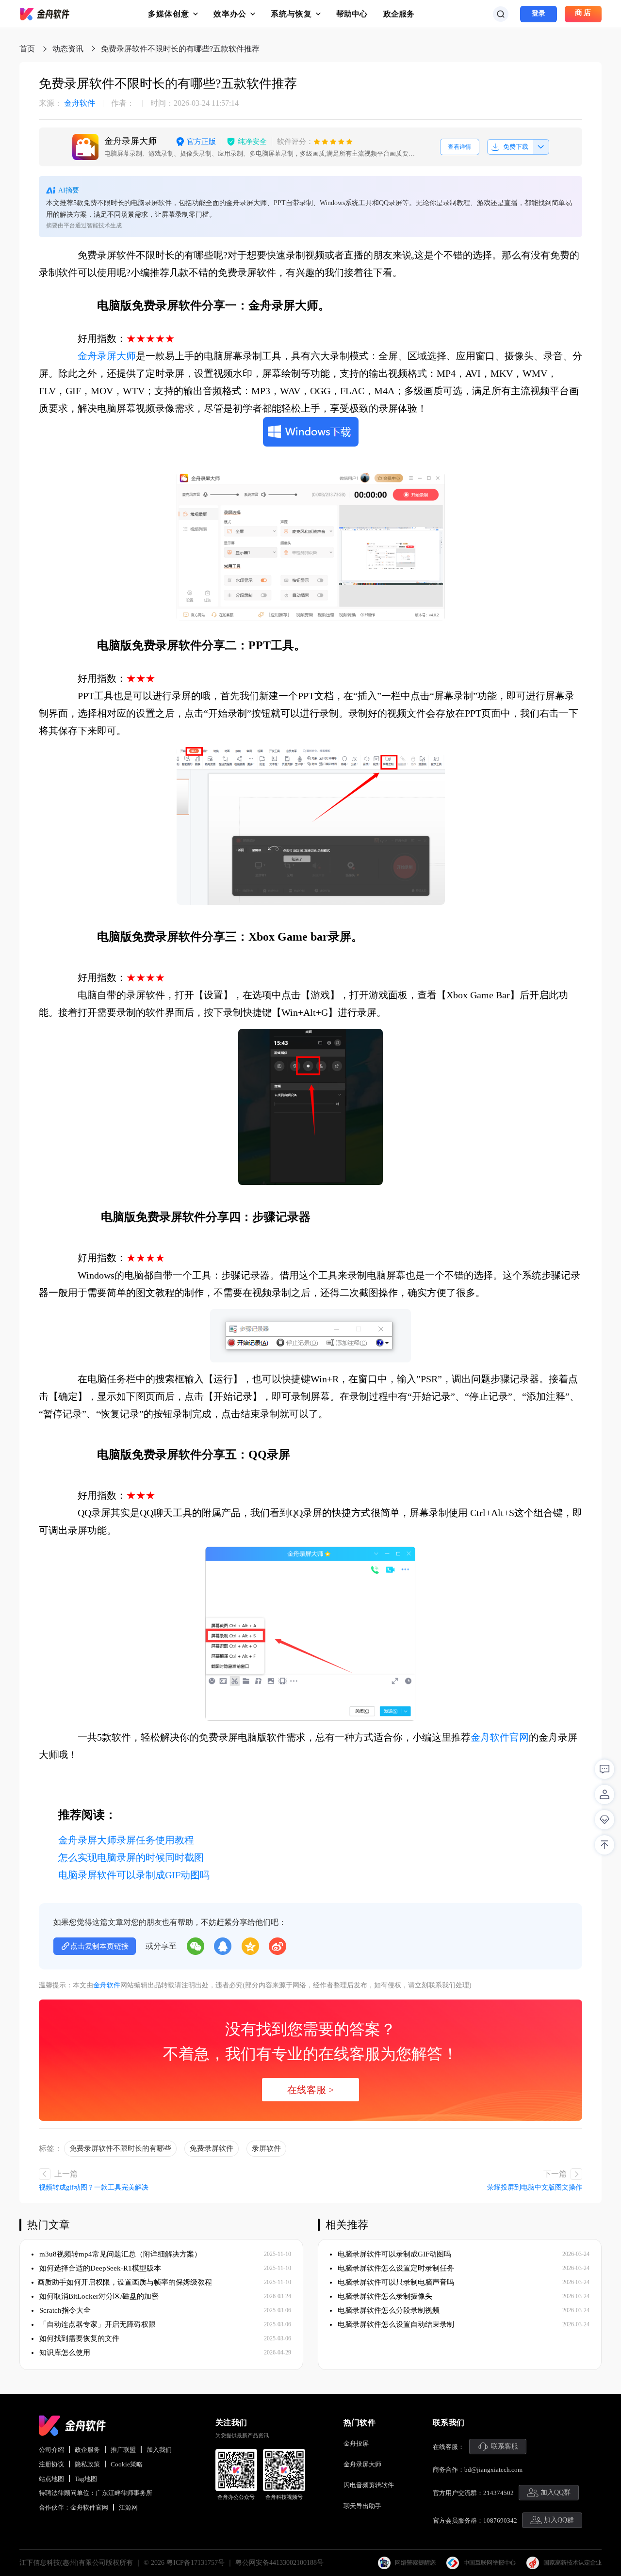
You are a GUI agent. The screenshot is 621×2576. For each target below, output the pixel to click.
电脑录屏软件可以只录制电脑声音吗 (395, 2282)
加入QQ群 (556, 2492)
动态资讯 (68, 49)
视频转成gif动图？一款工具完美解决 (94, 2187)
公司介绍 (51, 2450)
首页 (27, 49)
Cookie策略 (127, 2464)
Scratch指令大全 (64, 2310)
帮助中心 (352, 14)
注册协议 (51, 2464)
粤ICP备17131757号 (196, 2563)
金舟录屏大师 (107, 356)
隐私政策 (87, 2464)
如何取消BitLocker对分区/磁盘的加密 (98, 2296)
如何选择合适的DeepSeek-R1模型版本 (99, 2268)
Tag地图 (86, 2479)
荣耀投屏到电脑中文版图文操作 (535, 2187)
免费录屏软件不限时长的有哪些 (120, 2148)
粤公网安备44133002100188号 (279, 2563)
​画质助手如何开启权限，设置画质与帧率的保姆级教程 (125, 2282)
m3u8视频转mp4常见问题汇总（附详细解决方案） (119, 2254)
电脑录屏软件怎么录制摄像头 (384, 2296)
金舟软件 (67, 103)
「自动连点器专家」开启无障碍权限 (97, 2324)
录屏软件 (266, 2148)
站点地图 (51, 2479)
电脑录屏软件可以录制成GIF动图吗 (134, 1875)
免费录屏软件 (212, 2148)
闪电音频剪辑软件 (369, 2485)
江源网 (128, 2507)
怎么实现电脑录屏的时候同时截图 (131, 1857)
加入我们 (159, 2450)
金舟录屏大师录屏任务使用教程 (126, 1840)
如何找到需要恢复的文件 (78, 2338)
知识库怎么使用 (64, 2352)
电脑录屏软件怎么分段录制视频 (388, 2310)
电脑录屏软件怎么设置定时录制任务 (395, 2268)
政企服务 (399, 14)
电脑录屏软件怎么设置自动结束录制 (395, 2324)
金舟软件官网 (500, 1737)
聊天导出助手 (362, 2506)
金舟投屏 (356, 2443)
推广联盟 (123, 2450)
